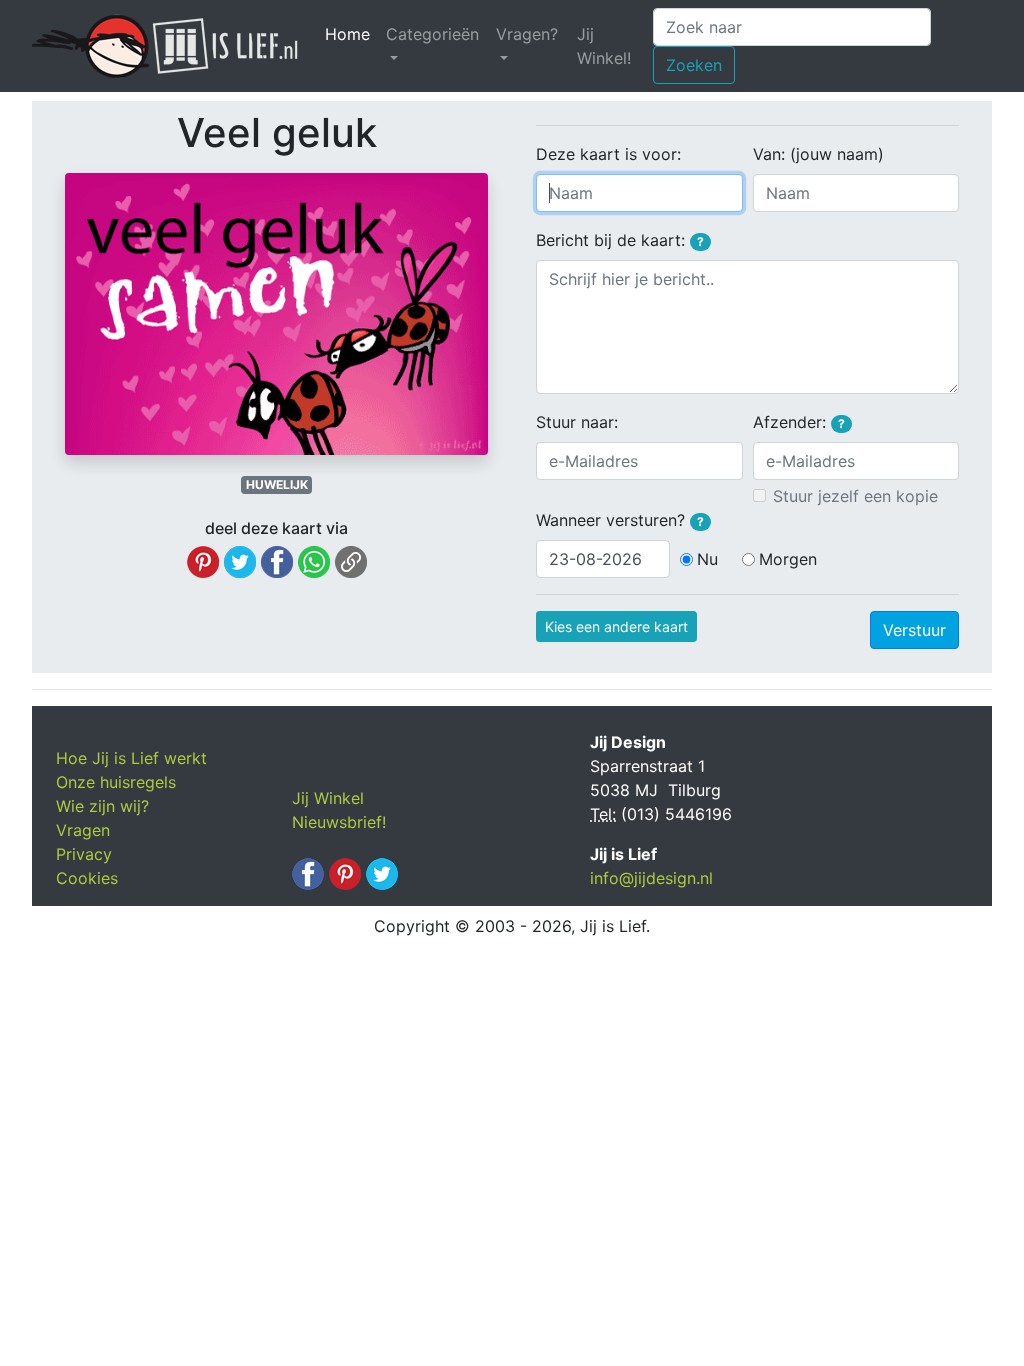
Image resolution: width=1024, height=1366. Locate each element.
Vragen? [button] (527, 34)
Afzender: (799, 422)
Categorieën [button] (432, 34)
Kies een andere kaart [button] (616, 626)
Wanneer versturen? (620, 520)
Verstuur (914, 630)
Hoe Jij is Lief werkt (131, 758)
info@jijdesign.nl (651, 878)
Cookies (87, 878)
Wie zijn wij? (102, 806)
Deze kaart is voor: (608, 154)
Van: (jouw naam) (818, 154)
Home (351, 34)
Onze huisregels (116, 782)
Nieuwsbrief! (339, 822)
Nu (707, 559)
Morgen (788, 559)
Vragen (83, 830)
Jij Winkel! (604, 46)
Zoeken (694, 65)
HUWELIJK (277, 484)
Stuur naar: (577, 422)
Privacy (84, 854)
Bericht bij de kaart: (620, 240)
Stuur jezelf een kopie (855, 496)
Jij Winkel (328, 798)
